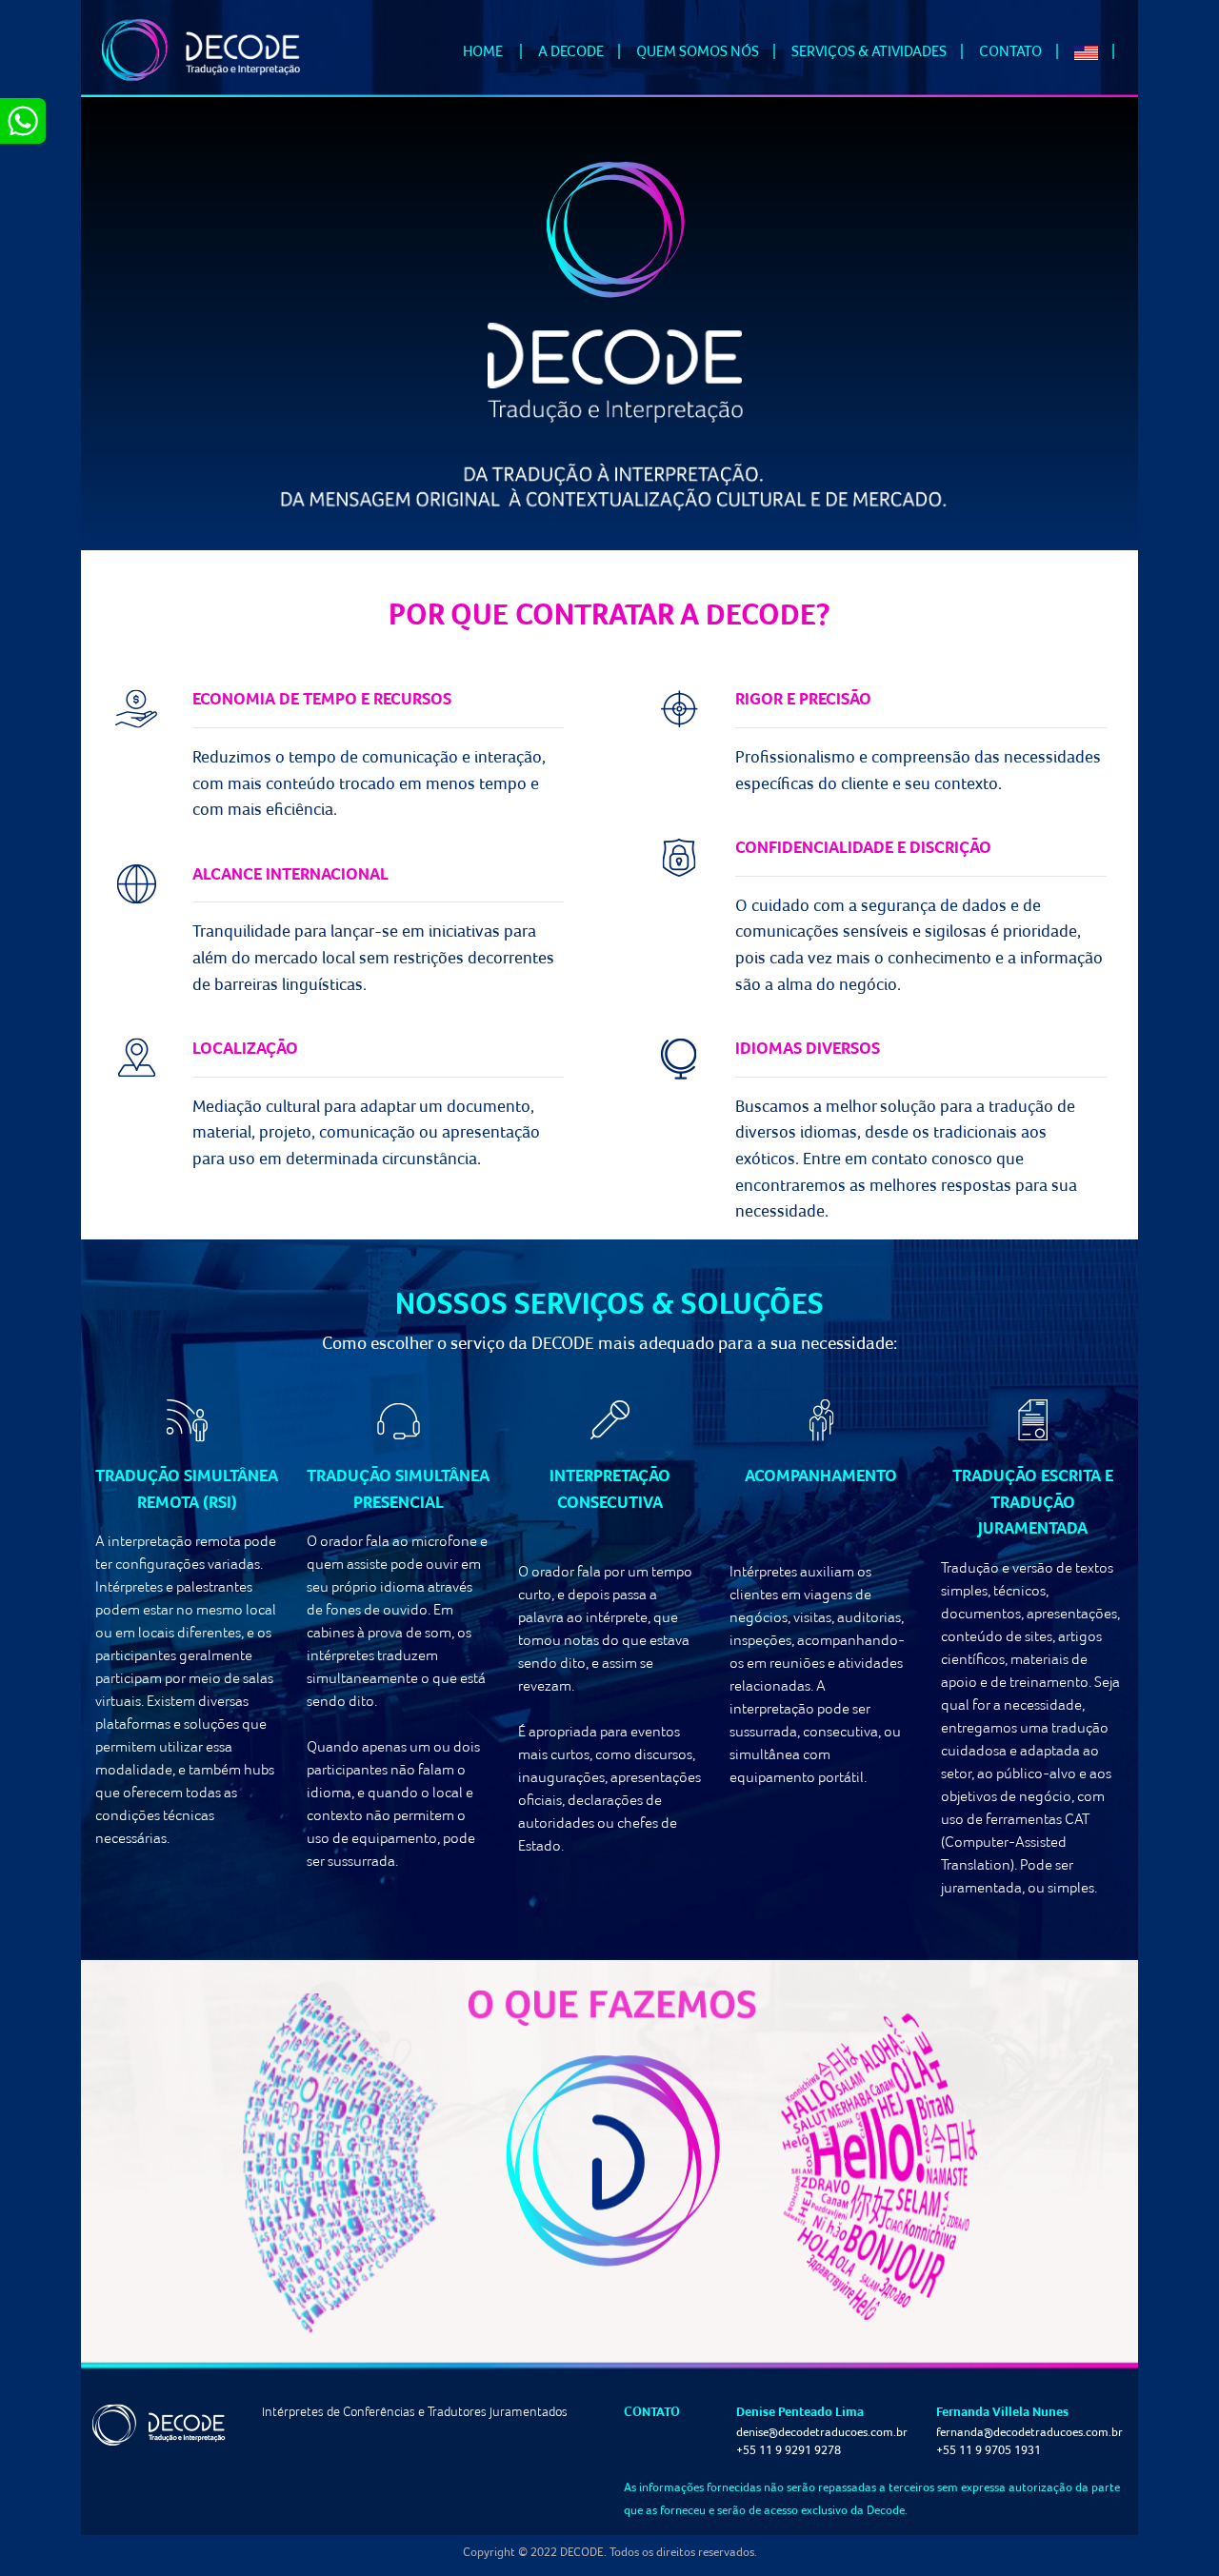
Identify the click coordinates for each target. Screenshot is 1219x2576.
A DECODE (571, 50)
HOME (497, 50)
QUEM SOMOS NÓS (698, 50)
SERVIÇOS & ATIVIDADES (869, 50)
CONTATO (1010, 50)
